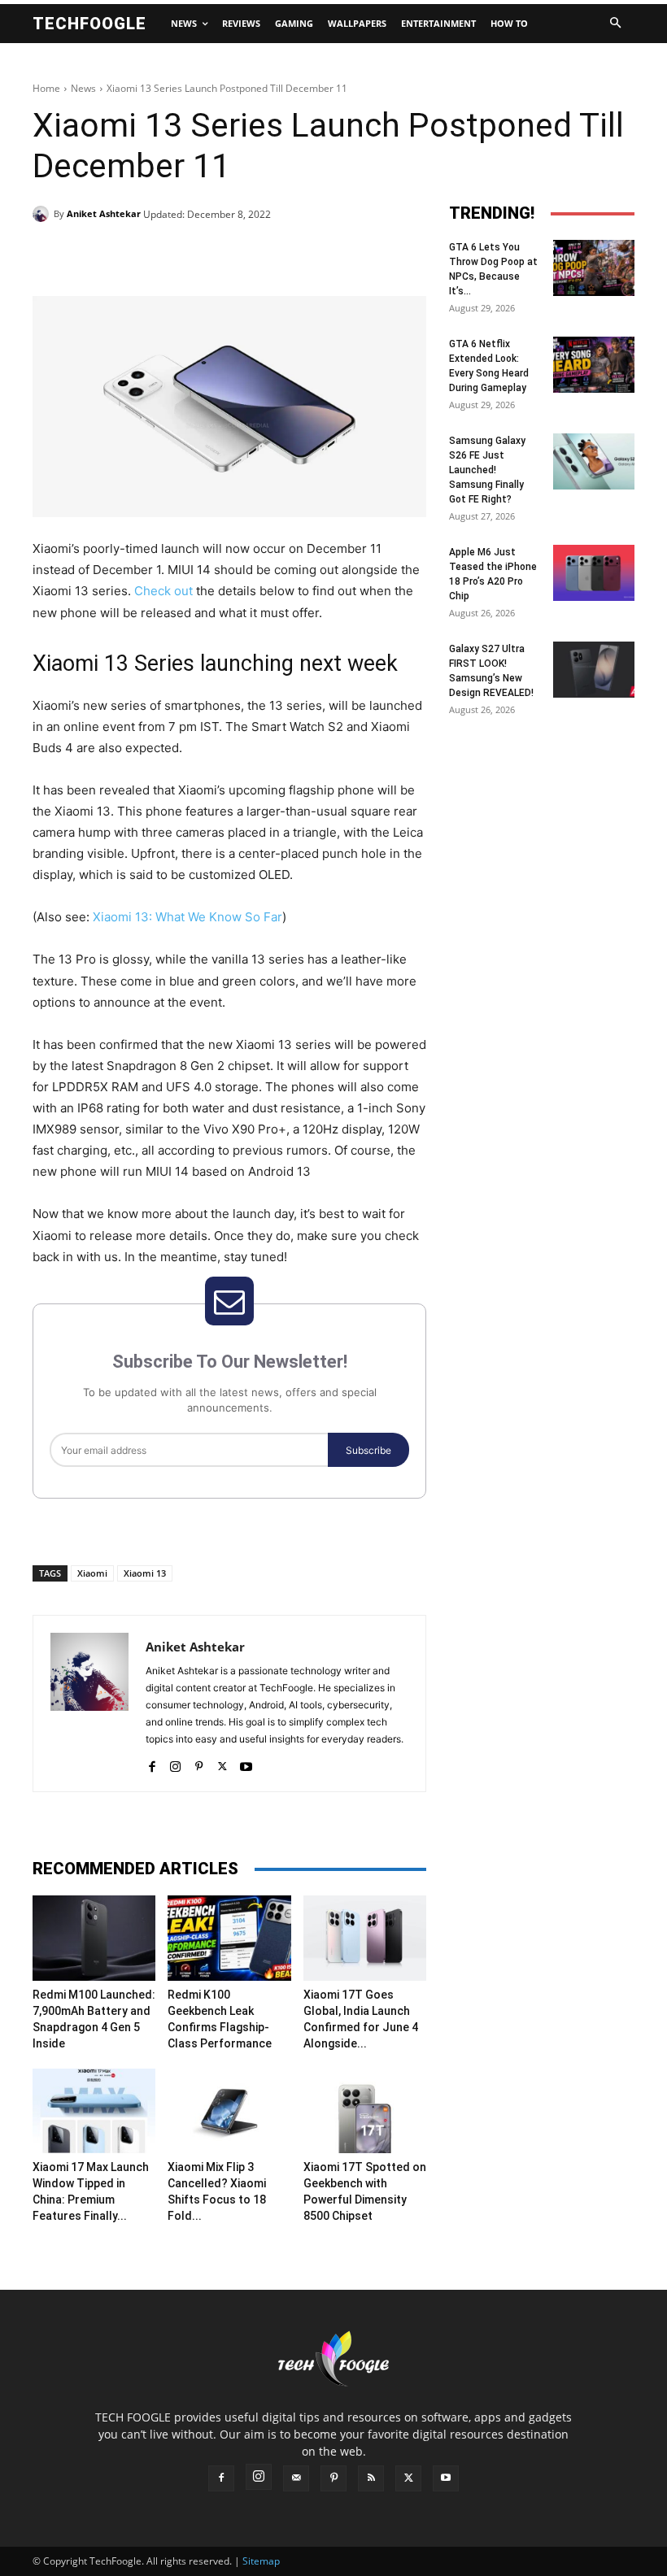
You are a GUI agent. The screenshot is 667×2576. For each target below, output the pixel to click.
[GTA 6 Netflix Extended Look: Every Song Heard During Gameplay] (594, 365)
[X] (182, 255)
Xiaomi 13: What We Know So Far (187, 917)
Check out (163, 591)
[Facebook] (145, 255)
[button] (615, 24)
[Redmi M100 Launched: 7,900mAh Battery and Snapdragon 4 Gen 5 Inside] (94, 1938)
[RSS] (371, 2478)
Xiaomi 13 (145, 1573)
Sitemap (261, 2561)
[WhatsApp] (257, 255)
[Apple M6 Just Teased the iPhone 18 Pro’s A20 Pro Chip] (594, 573)
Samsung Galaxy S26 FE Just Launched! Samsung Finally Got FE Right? (487, 470)
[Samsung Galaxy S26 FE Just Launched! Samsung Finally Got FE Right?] (594, 461)
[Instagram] (175, 1762)
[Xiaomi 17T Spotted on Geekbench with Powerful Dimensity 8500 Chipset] (365, 2111)
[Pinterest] (220, 255)
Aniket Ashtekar (104, 213)
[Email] (294, 255)
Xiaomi (92, 1573)
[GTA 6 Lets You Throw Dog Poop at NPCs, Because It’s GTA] (594, 268)
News (83, 88)
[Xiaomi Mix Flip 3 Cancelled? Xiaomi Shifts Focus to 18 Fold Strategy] (229, 2111)
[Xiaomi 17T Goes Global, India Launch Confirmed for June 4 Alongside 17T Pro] (365, 1938)
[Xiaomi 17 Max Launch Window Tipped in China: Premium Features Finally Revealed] (94, 2111)
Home (46, 88)
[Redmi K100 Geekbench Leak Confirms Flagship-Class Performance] (229, 1938)
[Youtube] (246, 1762)
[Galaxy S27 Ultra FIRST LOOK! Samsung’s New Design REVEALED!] (594, 670)
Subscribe (368, 1450)
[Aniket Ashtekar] (43, 214)
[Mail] (296, 2478)
